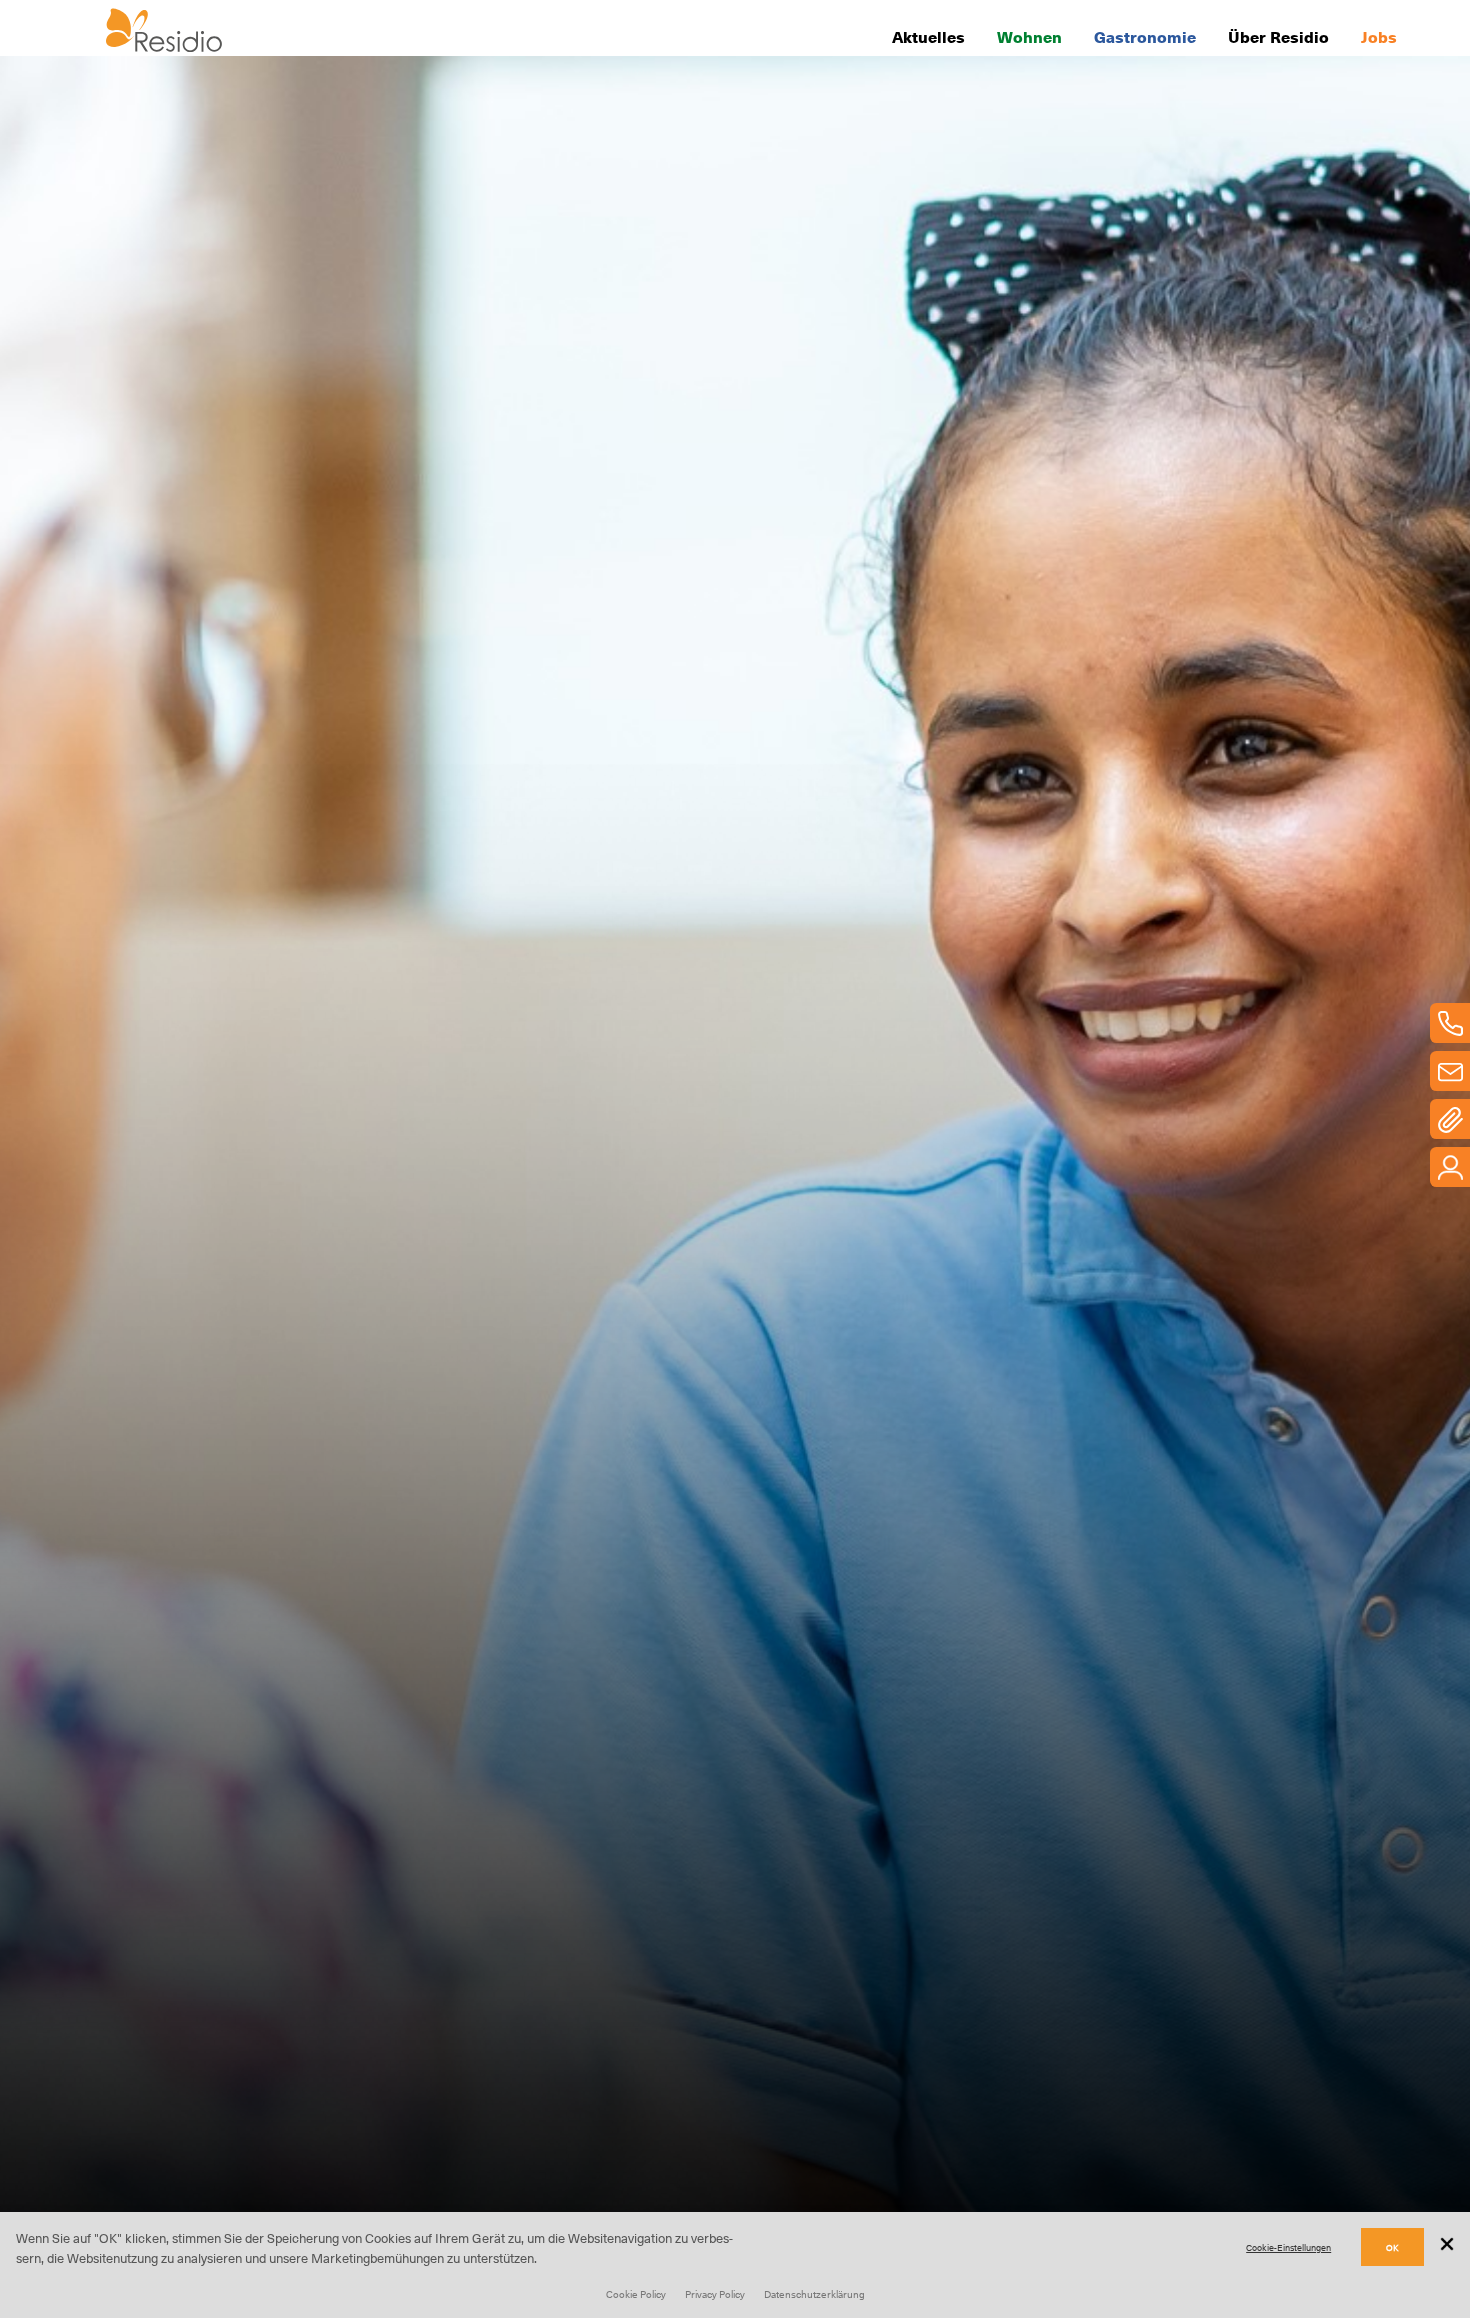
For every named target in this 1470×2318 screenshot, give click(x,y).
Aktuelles (928, 36)
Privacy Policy (715, 2294)
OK (1392, 2247)
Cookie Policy (636, 2294)
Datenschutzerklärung (814, 2294)
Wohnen (1029, 36)
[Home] (164, 45)
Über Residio (1278, 36)
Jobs (1379, 36)
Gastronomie (1145, 36)
